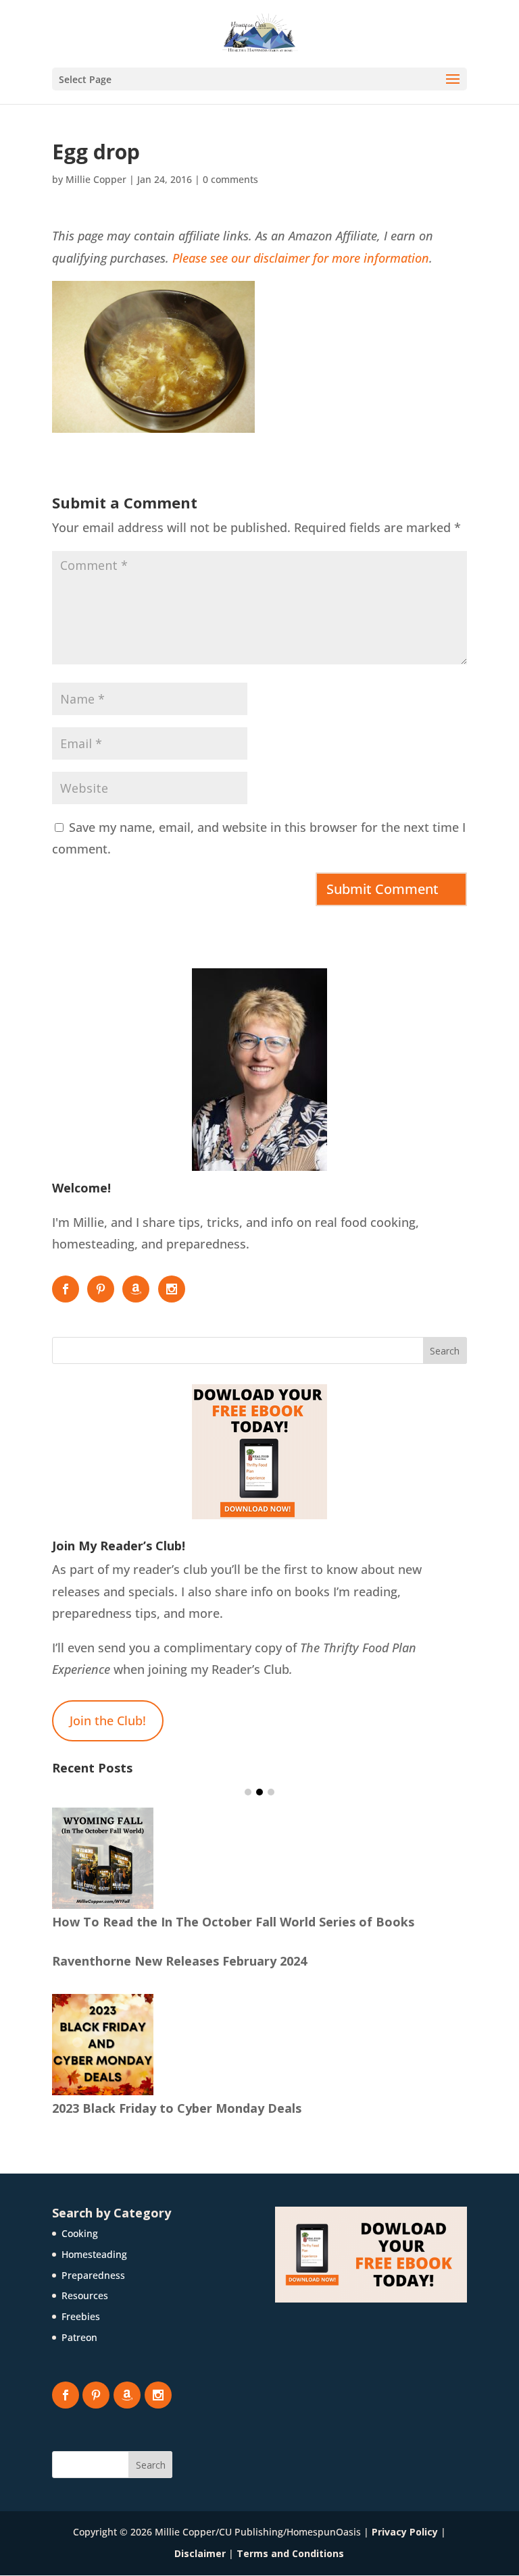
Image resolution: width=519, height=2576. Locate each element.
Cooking (80, 2233)
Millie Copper (96, 179)
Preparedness (93, 2275)
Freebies (81, 2316)
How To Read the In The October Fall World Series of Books (233, 1922)
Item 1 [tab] (248, 1792)
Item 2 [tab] (259, 1792)
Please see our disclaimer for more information (301, 258)
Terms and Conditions (290, 2553)
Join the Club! (108, 1720)
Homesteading (94, 2254)
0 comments (230, 179)
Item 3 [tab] (271, 1792)
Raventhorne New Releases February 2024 (179, 1961)
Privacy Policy (405, 2532)
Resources (85, 2295)
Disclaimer (200, 2553)
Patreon (79, 2337)
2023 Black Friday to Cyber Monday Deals (177, 2108)
